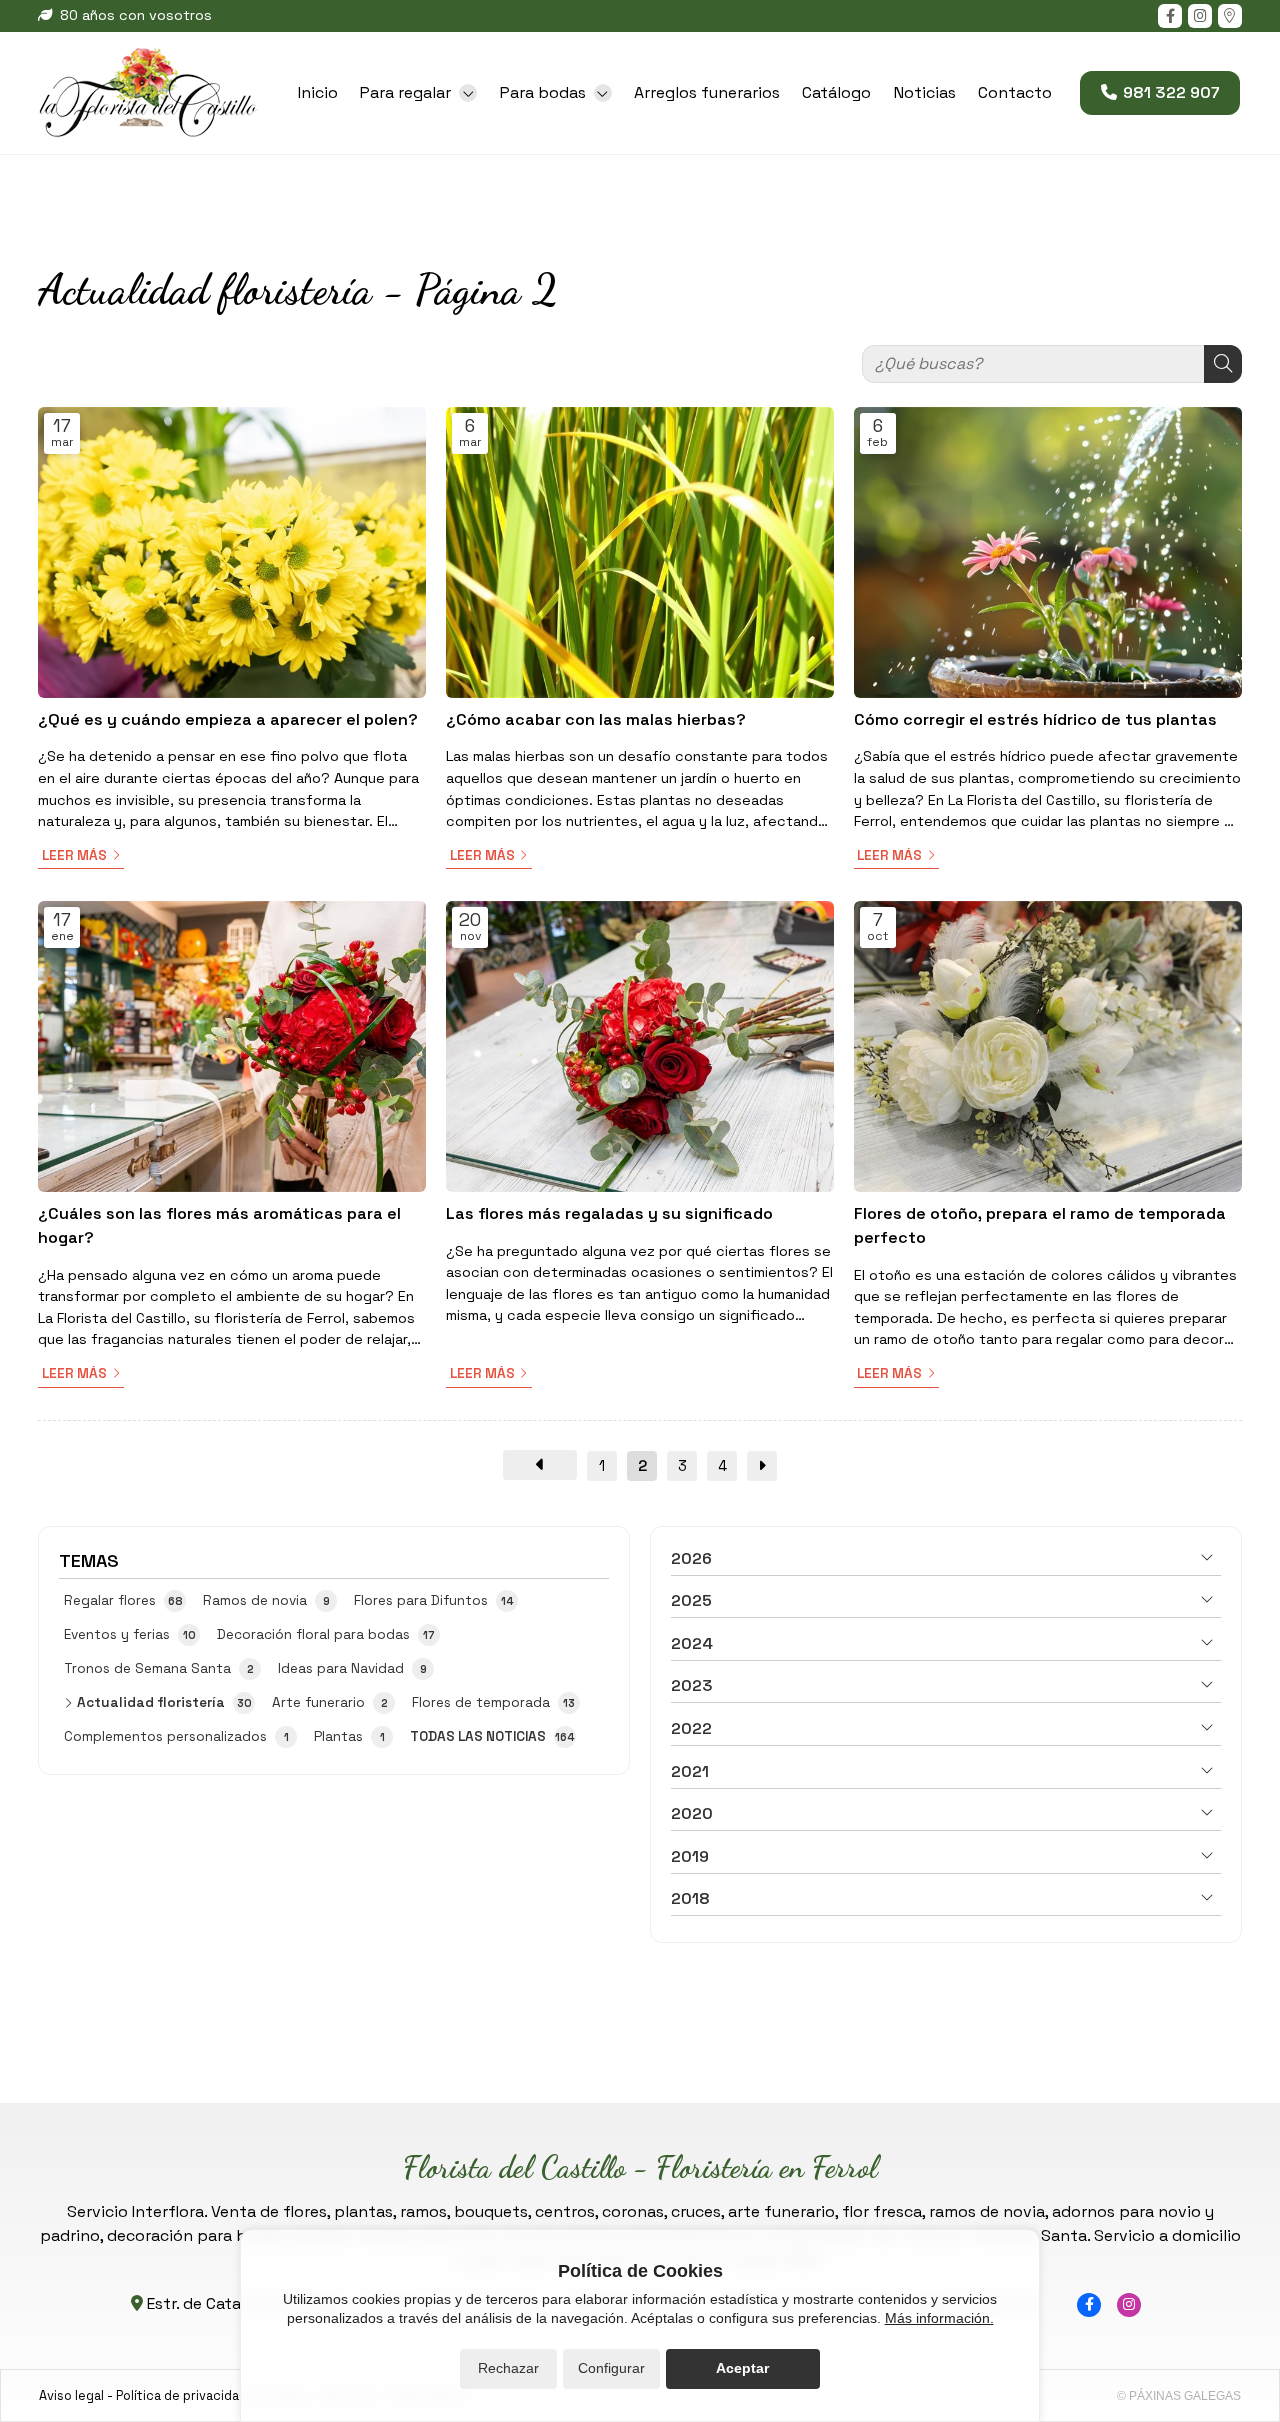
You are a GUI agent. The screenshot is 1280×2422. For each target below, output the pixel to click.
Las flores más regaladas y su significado (609, 1213)
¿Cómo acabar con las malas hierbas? (596, 719)
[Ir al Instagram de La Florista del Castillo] (1200, 16)
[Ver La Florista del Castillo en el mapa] (1230, 16)
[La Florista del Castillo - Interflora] (148, 93)
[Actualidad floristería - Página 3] (762, 1466)
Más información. (939, 2318)
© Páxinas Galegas (1179, 2396)
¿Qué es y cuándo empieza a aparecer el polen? (228, 719)
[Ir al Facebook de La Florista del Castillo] (1170, 16)
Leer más (74, 855)
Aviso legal (71, 2395)
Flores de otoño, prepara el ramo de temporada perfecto (1040, 1225)
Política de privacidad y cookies (213, 2395)
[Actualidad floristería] (540, 1465)
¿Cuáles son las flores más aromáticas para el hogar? (219, 1225)
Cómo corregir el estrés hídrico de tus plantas (1035, 719)
